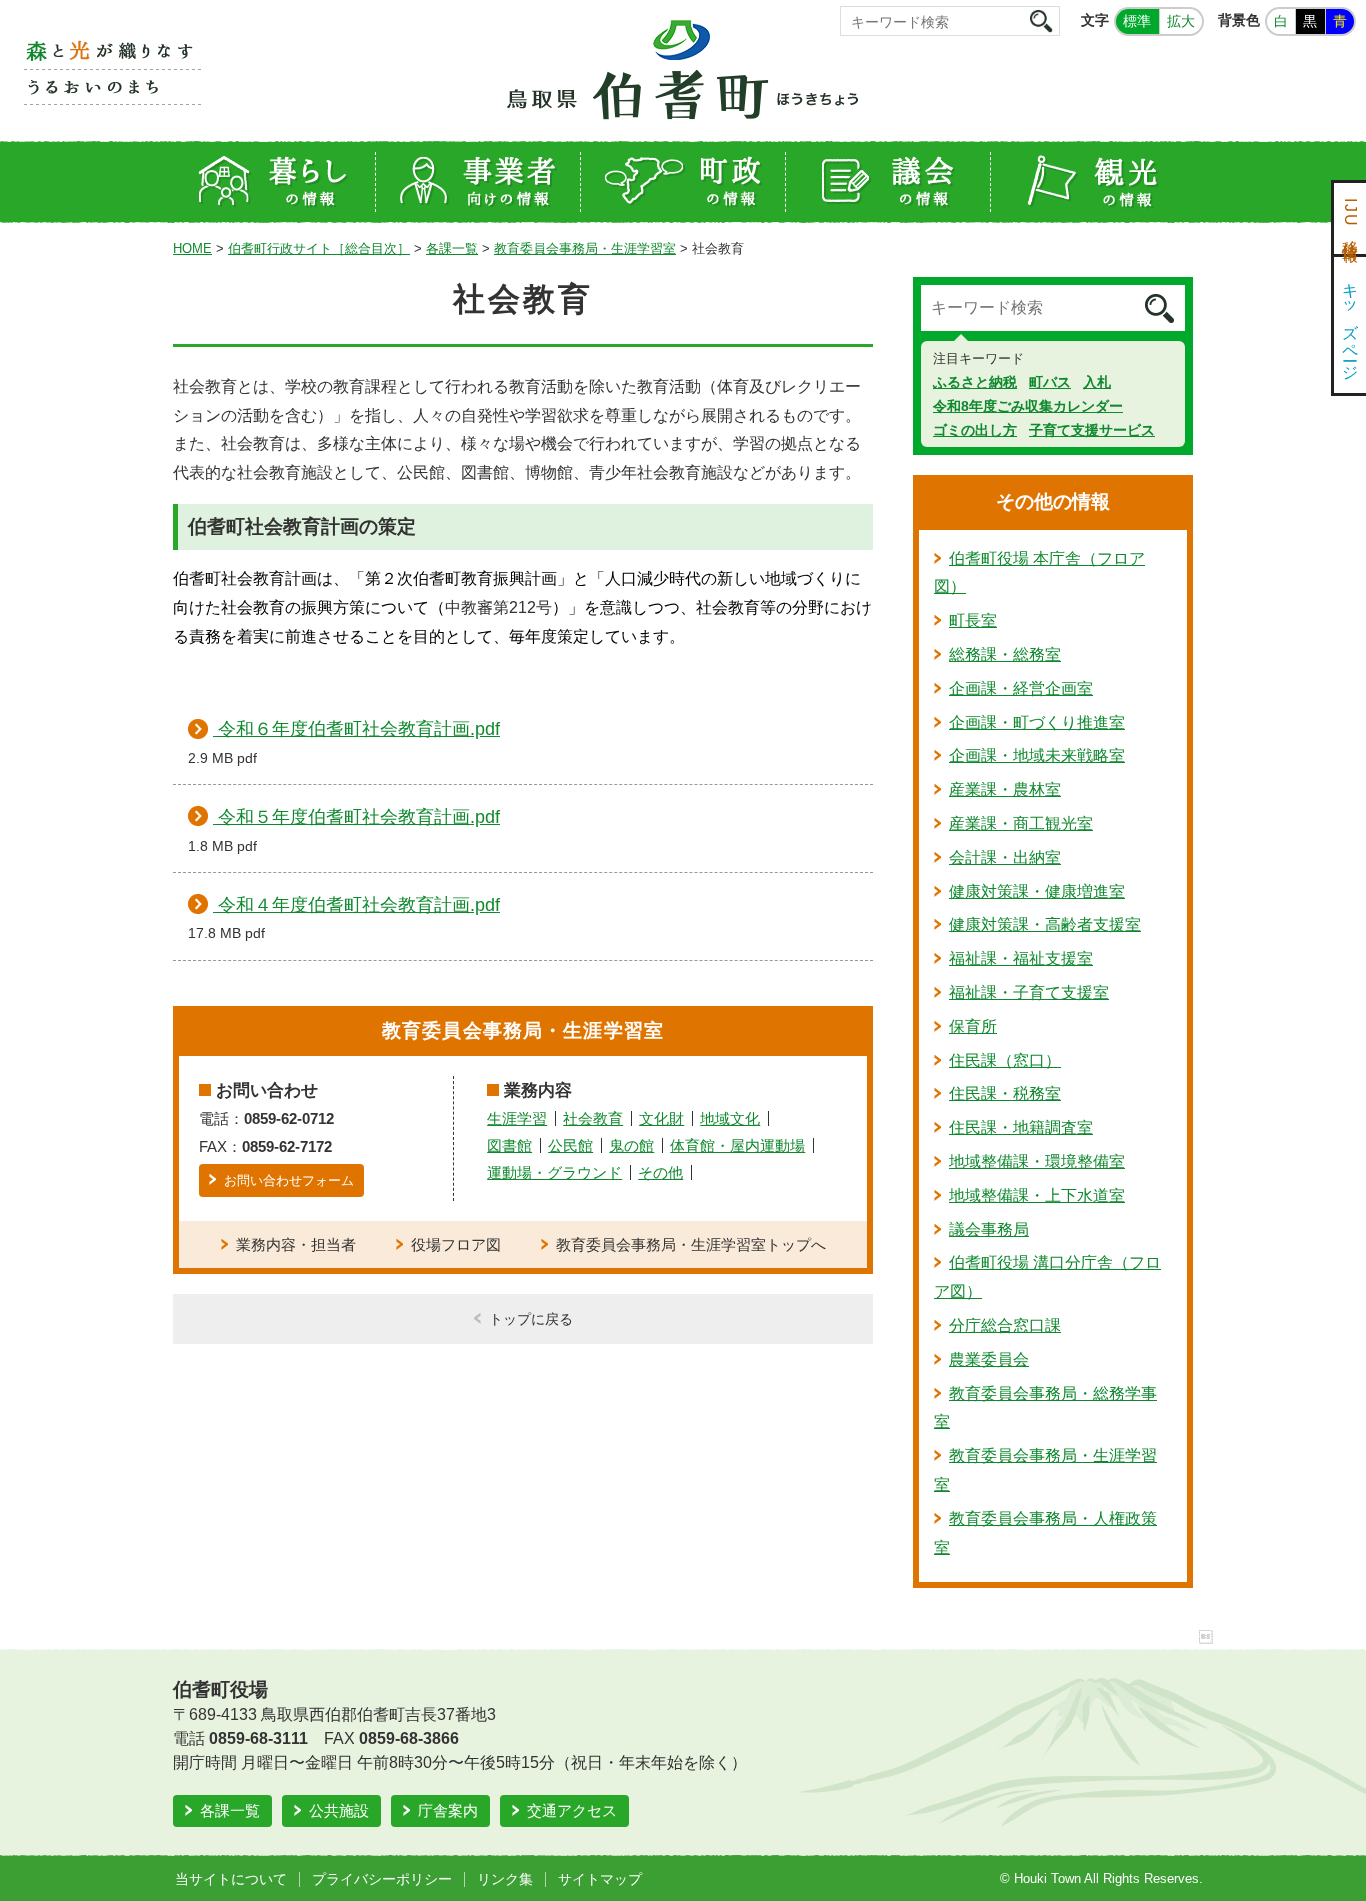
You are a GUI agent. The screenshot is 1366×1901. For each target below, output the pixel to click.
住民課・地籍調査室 (1021, 1127)
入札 (1097, 382)
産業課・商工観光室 (1021, 823)
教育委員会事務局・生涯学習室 (585, 248)
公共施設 (339, 1810)
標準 (1137, 21)
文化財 (661, 1118)
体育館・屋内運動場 (737, 1145)
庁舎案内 (448, 1810)
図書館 (509, 1145)
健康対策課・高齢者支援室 (1045, 924)
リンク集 (505, 1879)
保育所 (973, 1026)
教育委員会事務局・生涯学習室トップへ (691, 1244)
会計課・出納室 (1005, 857)
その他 (660, 1172)
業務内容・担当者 (296, 1244)
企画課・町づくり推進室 (1037, 722)
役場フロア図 (456, 1244)
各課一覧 (452, 248)
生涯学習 (517, 1118)
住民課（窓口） (1005, 1060)
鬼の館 (631, 1145)
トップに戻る (531, 1319)
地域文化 (730, 1118)
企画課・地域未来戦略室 (1037, 755)
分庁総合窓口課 (1005, 1325)
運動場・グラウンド (554, 1172)
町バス (1050, 382)
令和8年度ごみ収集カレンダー (1028, 406)
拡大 (1181, 21)
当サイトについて (231, 1879)
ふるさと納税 (975, 382)
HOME (192, 248)
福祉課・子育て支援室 (1029, 992)
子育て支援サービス (1092, 430)
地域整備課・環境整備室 (1037, 1161)
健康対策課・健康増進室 (1037, 891)
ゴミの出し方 (975, 430)
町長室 (973, 620)
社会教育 (593, 1118)
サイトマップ (600, 1879)
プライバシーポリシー (382, 1879)
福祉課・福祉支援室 (1021, 958)
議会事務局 (989, 1229)
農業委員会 (989, 1359)
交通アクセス (572, 1810)
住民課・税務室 (1005, 1093)
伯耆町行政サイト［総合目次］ (319, 248)
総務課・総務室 (1005, 654)
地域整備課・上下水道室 (1037, 1195)
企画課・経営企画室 (1021, 688)
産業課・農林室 (1005, 789)
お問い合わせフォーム (289, 1180)
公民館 (570, 1145)
